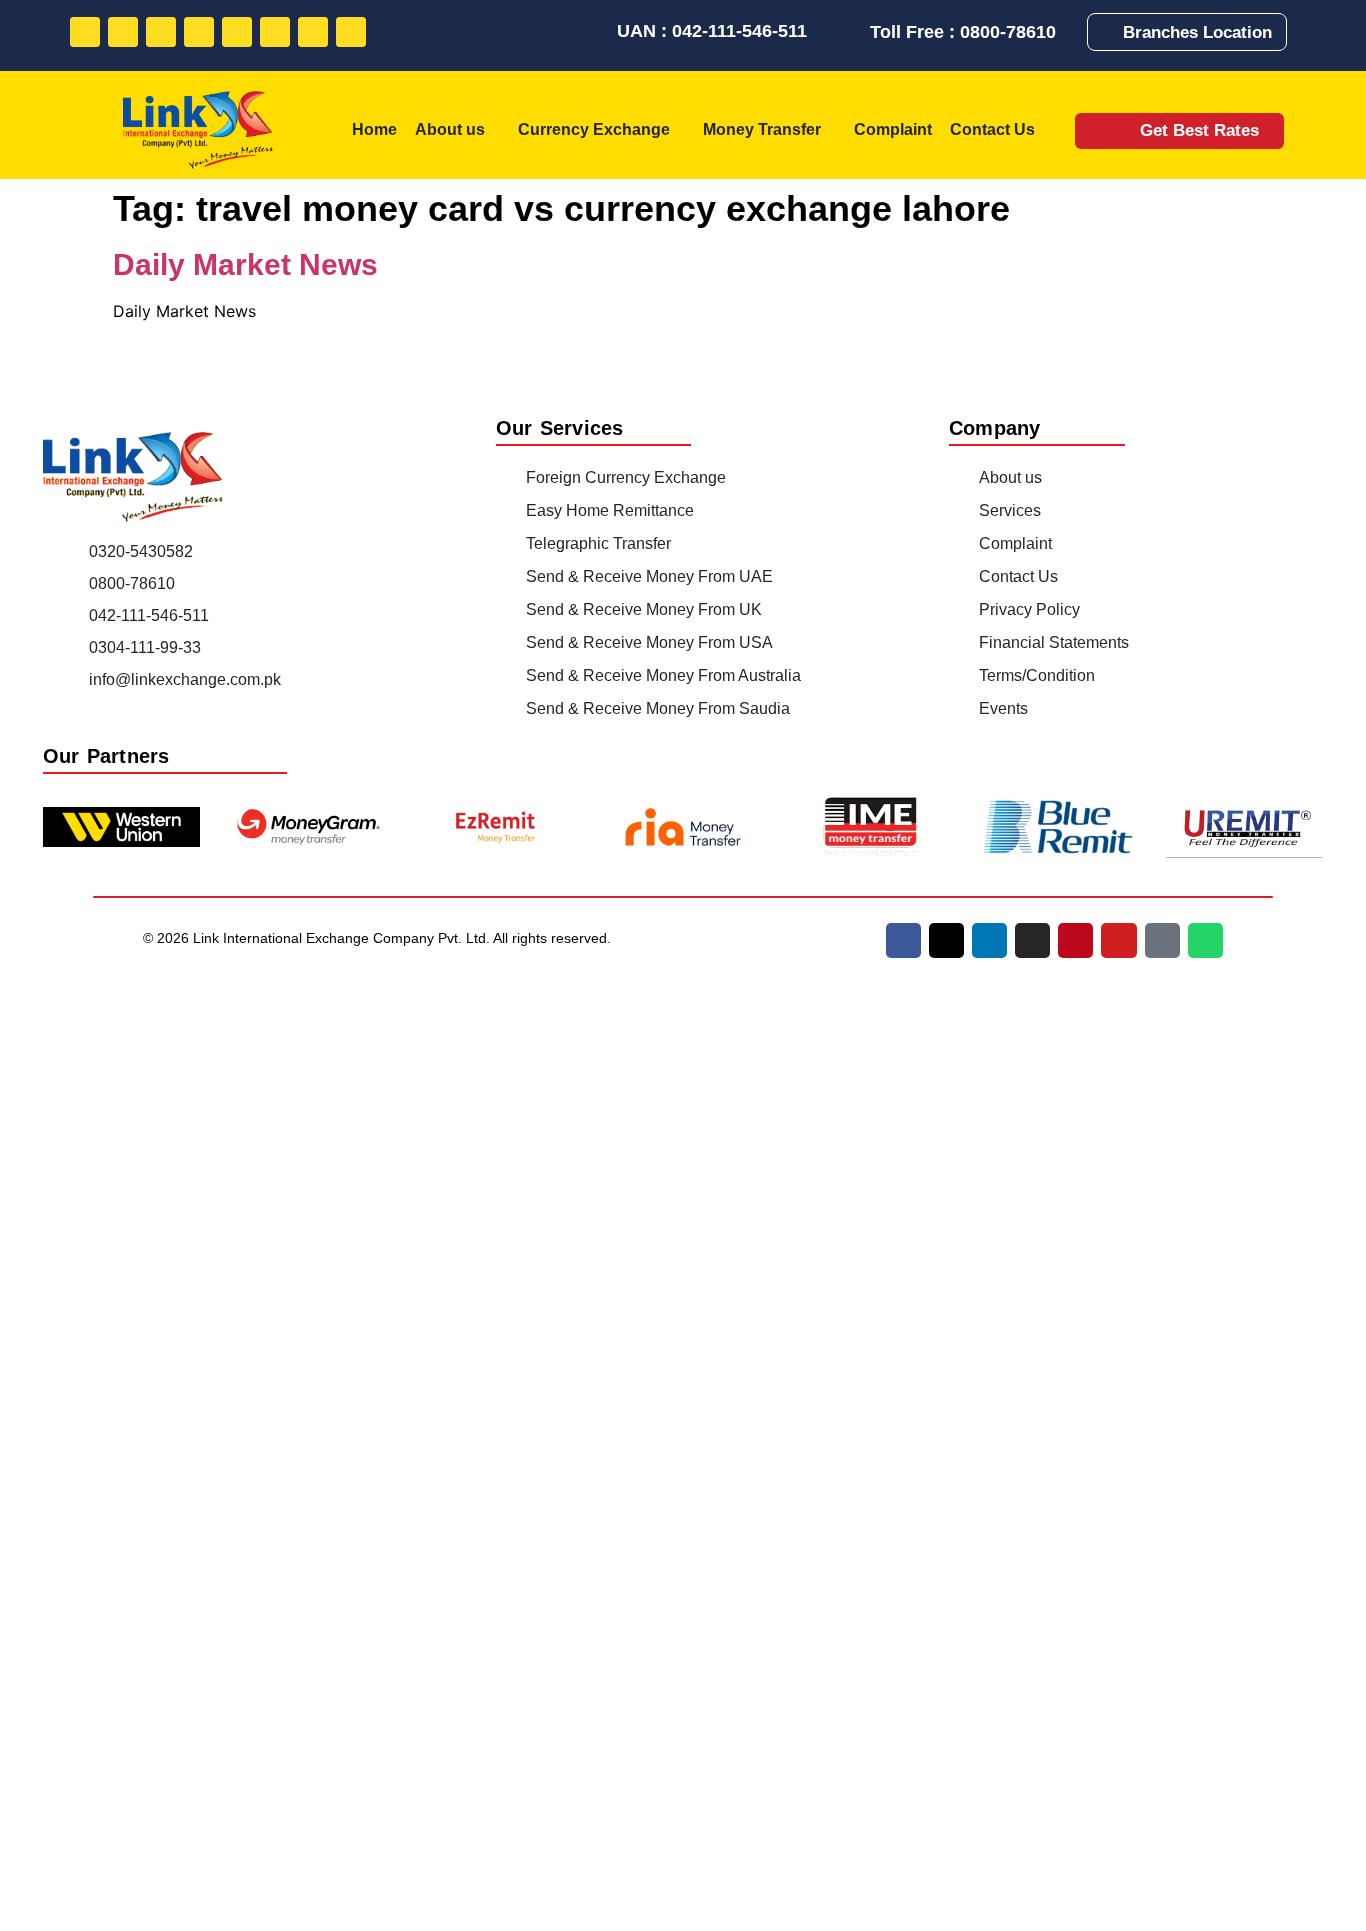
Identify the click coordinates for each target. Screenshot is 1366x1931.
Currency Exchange (594, 129)
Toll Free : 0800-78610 (963, 32)
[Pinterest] (237, 32)
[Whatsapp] (351, 32)
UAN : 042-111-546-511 (712, 31)
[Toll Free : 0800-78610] (853, 32)
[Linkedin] (161, 32)
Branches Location (1197, 32)
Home (374, 129)
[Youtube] (275, 32)
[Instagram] (199, 32)
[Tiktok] (313, 32)
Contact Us (992, 129)
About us (450, 129)
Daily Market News (245, 264)
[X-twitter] (946, 940)
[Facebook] (85, 32)
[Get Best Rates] (1112, 130)
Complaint (893, 129)
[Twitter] (123, 32)
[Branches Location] (1109, 32)
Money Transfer (762, 129)
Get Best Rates (1199, 130)
